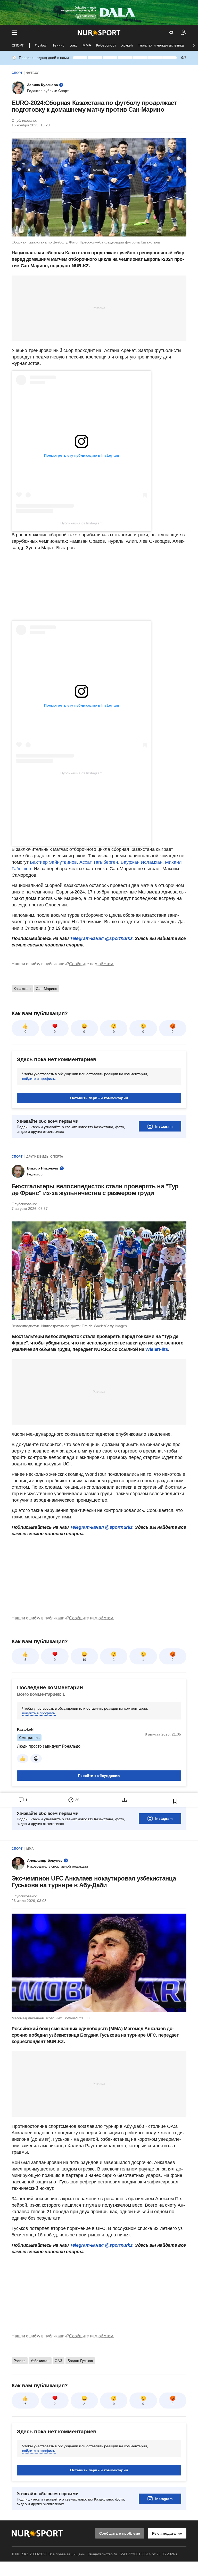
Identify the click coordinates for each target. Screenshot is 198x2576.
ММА (87, 45)
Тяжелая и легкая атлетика (161, 45)
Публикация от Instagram (81, 523)
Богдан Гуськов (80, 2361)
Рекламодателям (167, 2533)
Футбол (41, 45)
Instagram (164, 1126)
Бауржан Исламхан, (142, 862)
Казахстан (22, 989)
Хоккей (127, 45)
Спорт (18, 45)
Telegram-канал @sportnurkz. (102, 938)
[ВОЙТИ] (184, 33)
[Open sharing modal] (124, 1800)
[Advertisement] (99, 308)
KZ (171, 33)
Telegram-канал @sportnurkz (101, 1527)
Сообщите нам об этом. (92, 964)
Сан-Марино (47, 989)
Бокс (73, 45)
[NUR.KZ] (99, 33)
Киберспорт (106, 45)
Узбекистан (40, 2361)
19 (84, 1660)
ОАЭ (59, 2361)
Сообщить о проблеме (120, 2533)
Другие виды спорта (45, 1157)
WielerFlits (157, 1349)
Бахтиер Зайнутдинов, (54, 862)
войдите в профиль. (39, 1079)
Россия (20, 2361)
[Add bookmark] (175, 1801)
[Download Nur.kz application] (99, 12)
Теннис (58, 45)
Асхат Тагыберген (99, 862)
